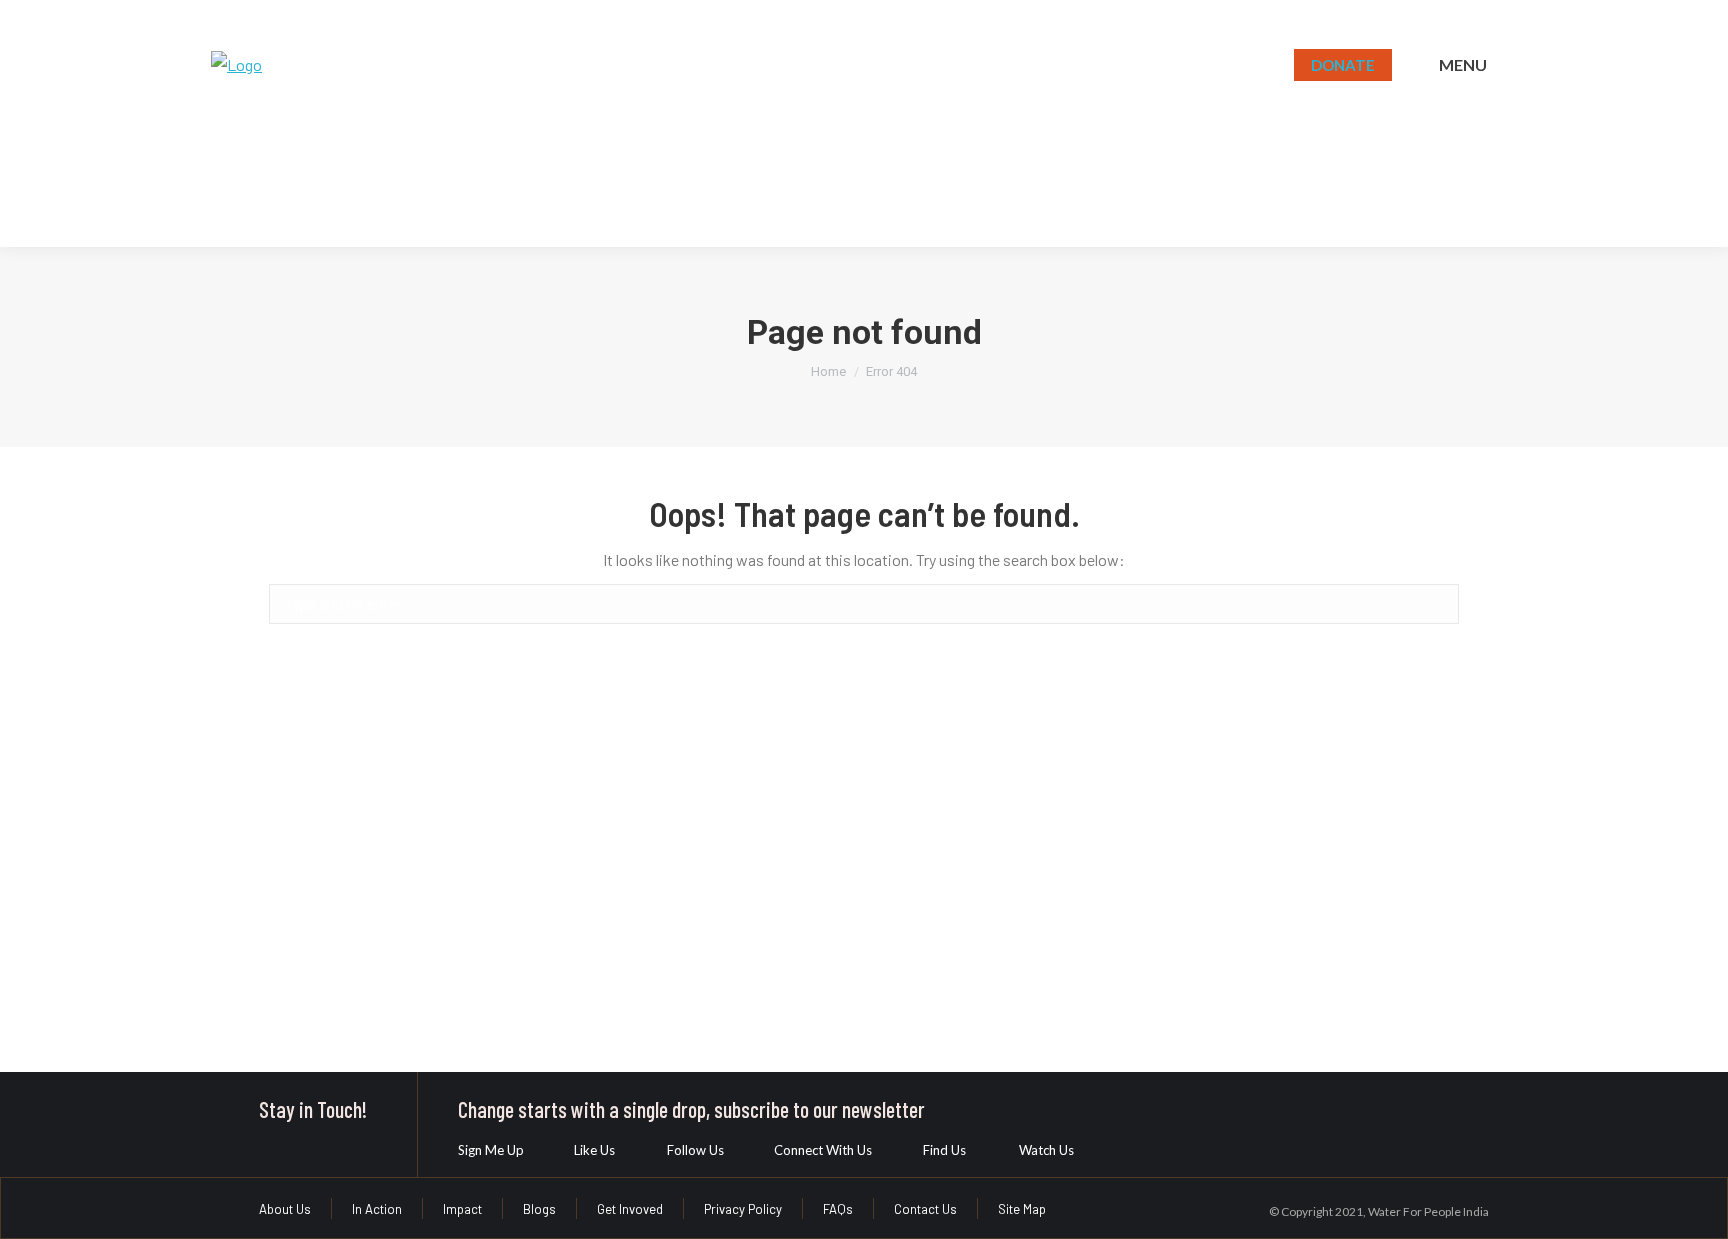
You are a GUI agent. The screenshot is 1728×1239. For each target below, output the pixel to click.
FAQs (838, 1209)
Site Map (1022, 1209)
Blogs (539, 1209)
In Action (377, 1209)
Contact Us (925, 1209)
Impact (462, 1209)
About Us (285, 1209)
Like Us (594, 1150)
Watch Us (1046, 1150)
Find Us (944, 1150)
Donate (1343, 65)
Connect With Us (823, 1150)
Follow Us (695, 1150)
